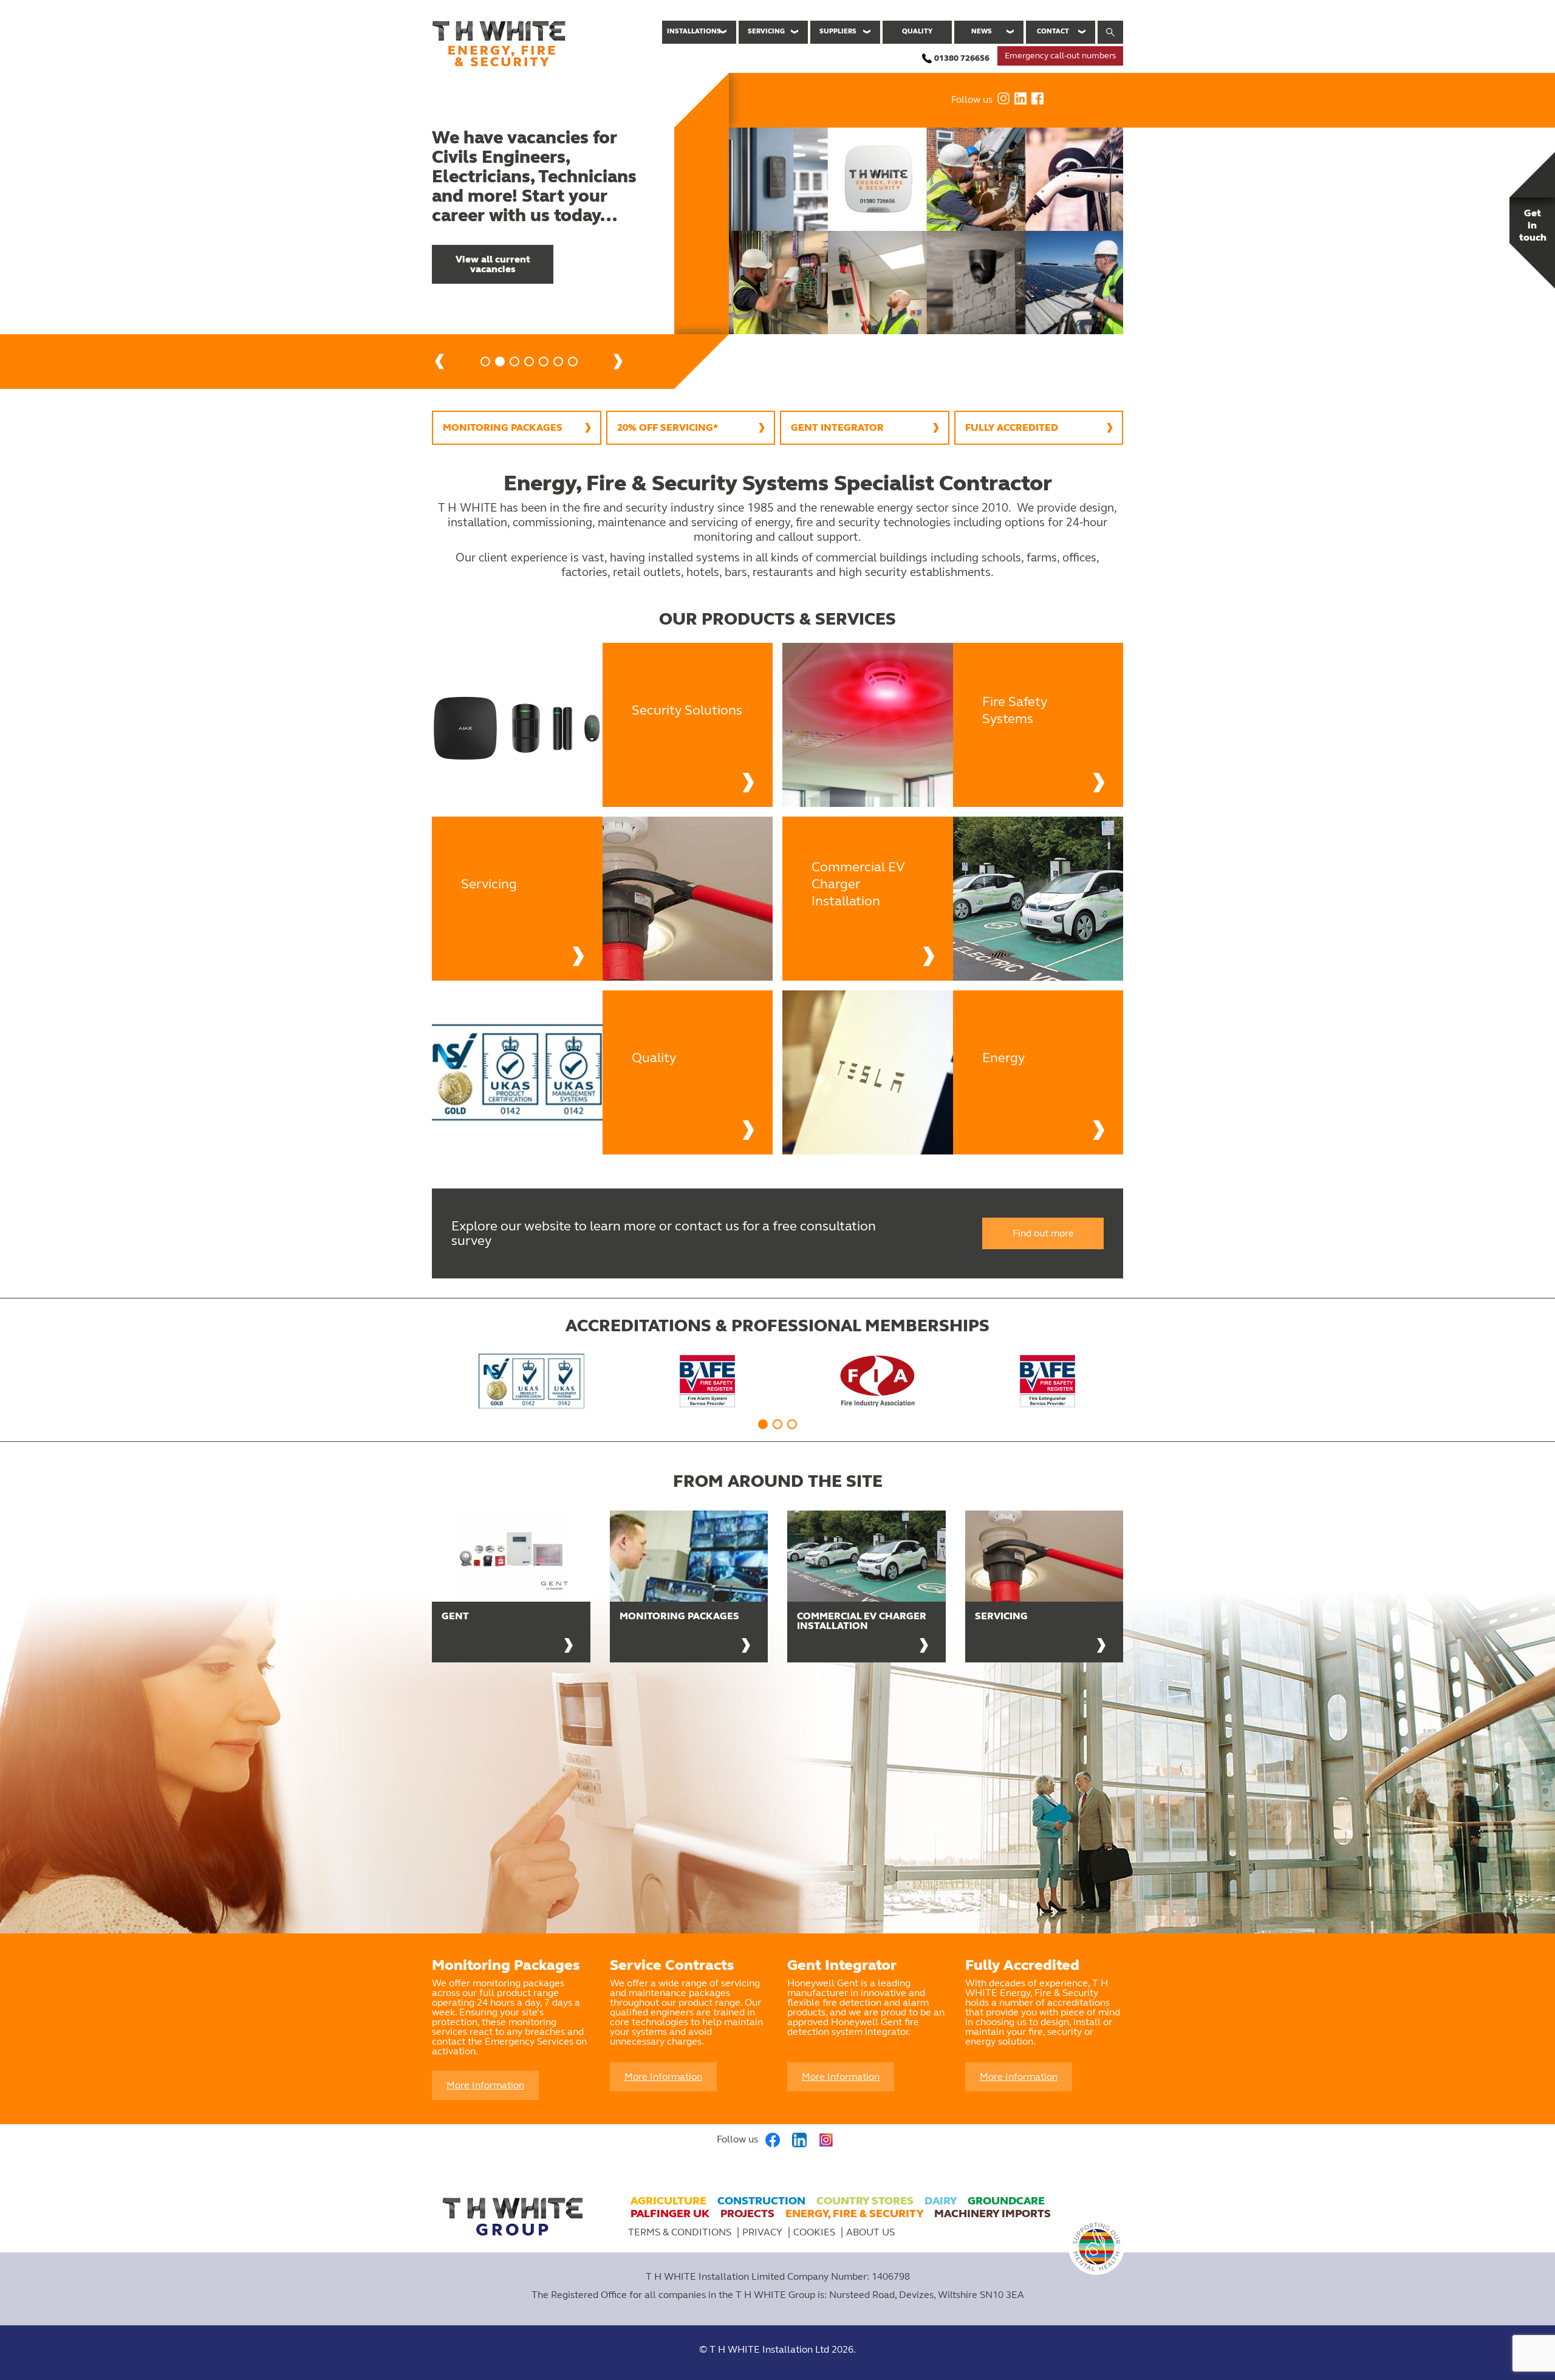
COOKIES (815, 2232)
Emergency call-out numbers (1060, 56)
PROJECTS (747, 2214)
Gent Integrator (837, 427)
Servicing (766, 31)
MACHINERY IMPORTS (993, 2214)
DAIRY (941, 2201)
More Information (485, 2085)
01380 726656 (962, 58)
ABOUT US (870, 2232)
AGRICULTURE (668, 2201)
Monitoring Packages (503, 427)
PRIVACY (762, 2232)
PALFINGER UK (670, 2214)
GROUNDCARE (1006, 2201)
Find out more (1043, 1233)
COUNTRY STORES (865, 2201)
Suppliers (838, 31)
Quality (917, 31)
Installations (694, 31)
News (982, 31)
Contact (1053, 31)
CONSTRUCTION (761, 2201)
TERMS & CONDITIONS (680, 2232)
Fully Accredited (1012, 427)
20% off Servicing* (668, 427)
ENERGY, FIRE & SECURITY (854, 2214)
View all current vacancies (493, 264)
